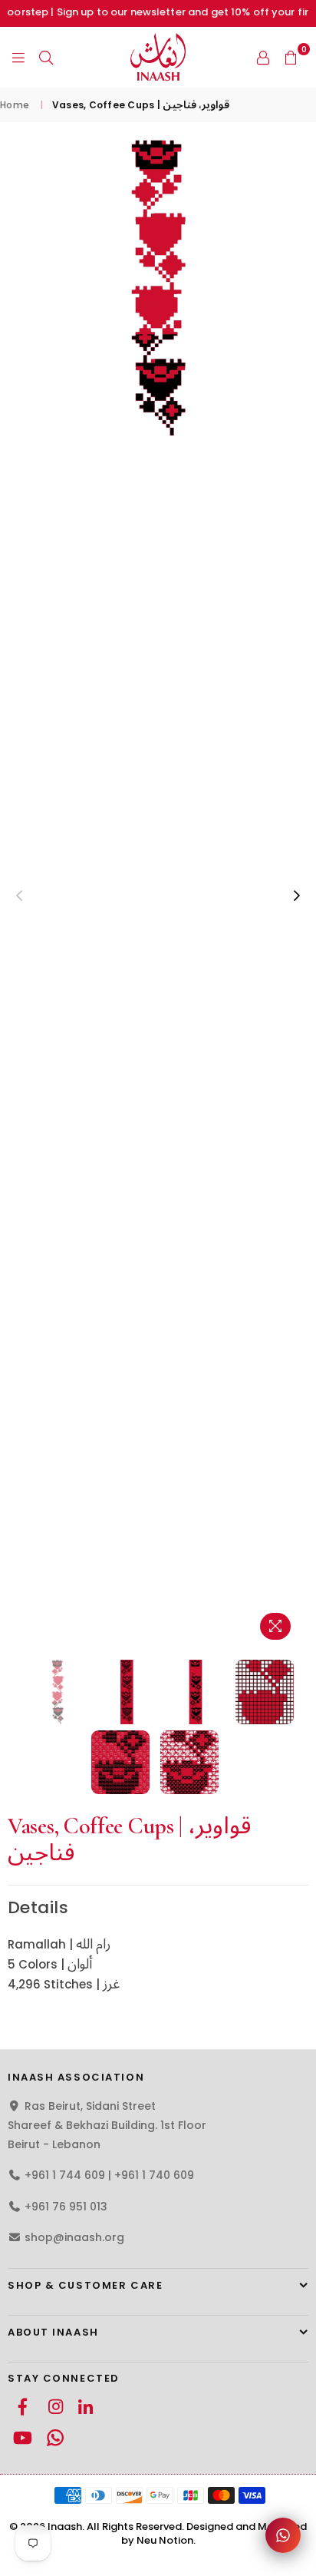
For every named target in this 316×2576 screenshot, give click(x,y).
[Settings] (263, 57)
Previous (19, 896)
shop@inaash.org (74, 2237)
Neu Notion (165, 2540)
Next (297, 896)
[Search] (46, 57)
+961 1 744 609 (65, 2175)
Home (15, 105)
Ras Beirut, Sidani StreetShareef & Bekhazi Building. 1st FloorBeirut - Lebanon (107, 2125)
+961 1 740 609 (154, 2175)
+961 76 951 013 (66, 2207)
